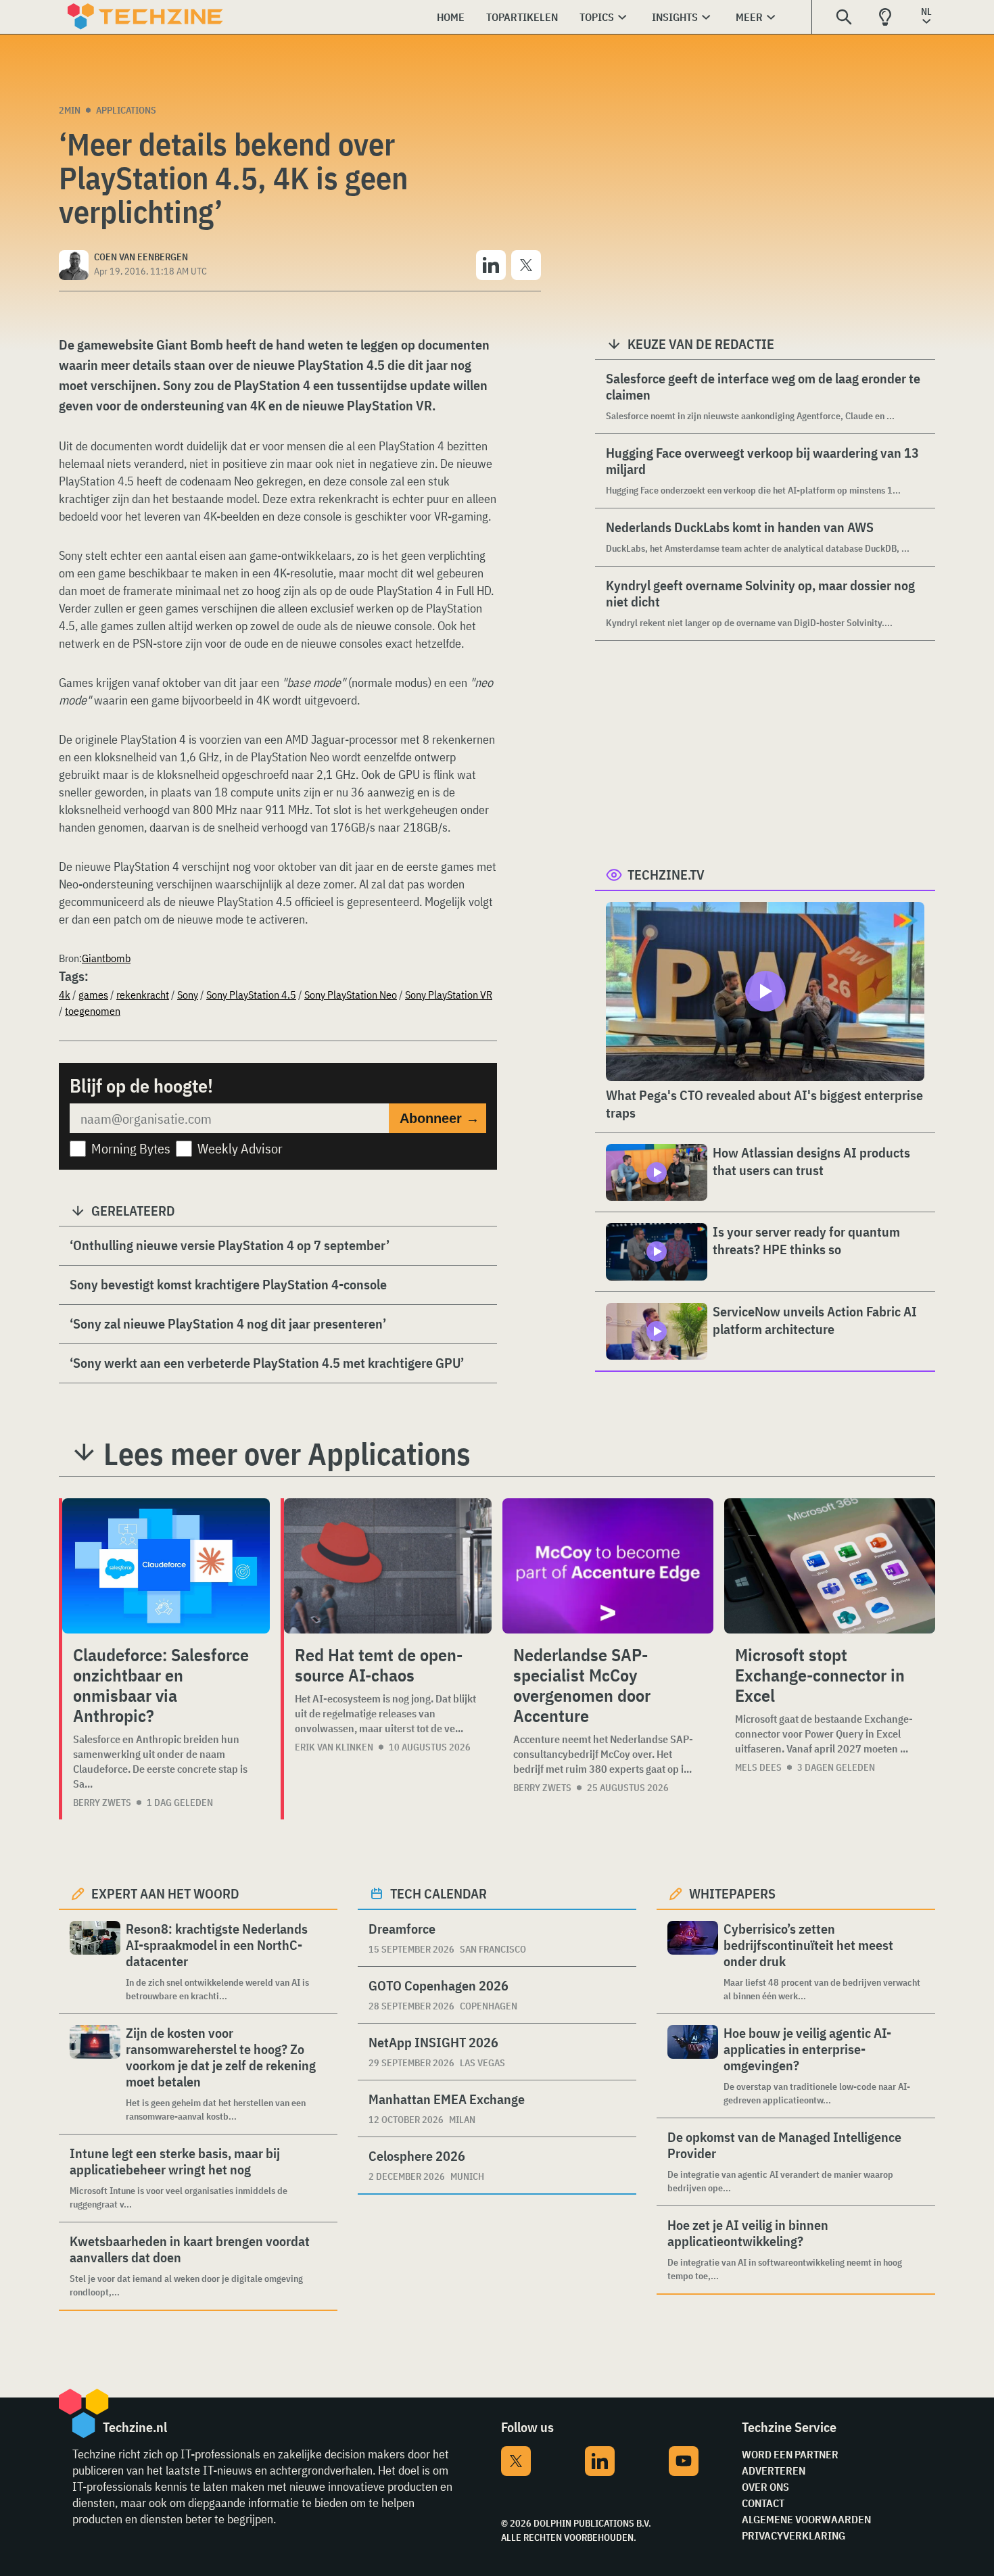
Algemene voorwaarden (806, 2519)
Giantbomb (106, 958)
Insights (675, 17)
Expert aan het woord (165, 1893)
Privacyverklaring (794, 2535)
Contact (763, 2503)
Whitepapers (732, 1893)
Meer (749, 17)
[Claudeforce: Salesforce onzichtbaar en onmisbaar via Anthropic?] (166, 1566)
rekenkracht (143, 995)
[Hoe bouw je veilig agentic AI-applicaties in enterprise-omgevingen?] (693, 2066)
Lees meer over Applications (287, 1454)
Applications (126, 110)
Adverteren (774, 2471)
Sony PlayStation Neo (351, 995)
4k (65, 995)
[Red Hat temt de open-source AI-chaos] (388, 1566)
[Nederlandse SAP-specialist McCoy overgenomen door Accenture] (608, 1566)
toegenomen (93, 1011)
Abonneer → (440, 1118)
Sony (188, 995)
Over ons (765, 2487)
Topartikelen (522, 17)
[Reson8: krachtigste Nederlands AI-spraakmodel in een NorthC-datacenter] (95, 1962)
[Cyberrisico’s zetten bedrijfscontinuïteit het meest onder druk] (693, 1962)
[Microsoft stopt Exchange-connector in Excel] (830, 1566)
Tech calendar (439, 1893)
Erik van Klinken (334, 1747)
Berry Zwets (102, 1803)
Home (451, 17)
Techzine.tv (666, 875)
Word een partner (790, 2454)
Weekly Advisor (240, 1148)
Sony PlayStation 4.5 (251, 995)
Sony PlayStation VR (449, 995)
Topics (597, 17)
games (93, 995)
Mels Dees (758, 1767)
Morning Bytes (131, 1148)
